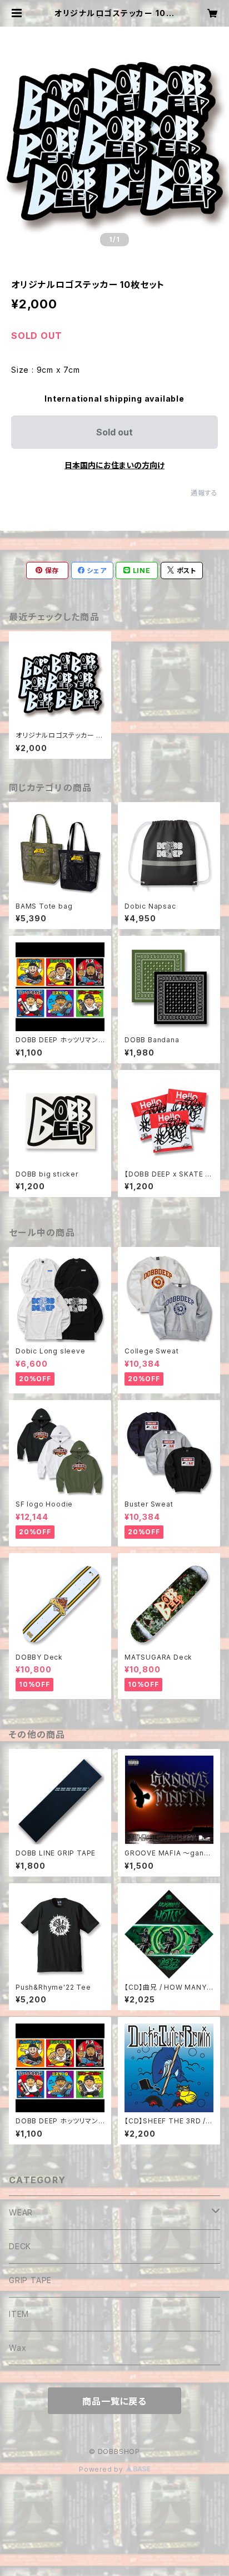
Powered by (102, 2469)
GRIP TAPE (30, 2280)
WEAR (21, 2212)
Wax (18, 2348)
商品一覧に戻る (114, 2401)
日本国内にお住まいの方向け (114, 465)
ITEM (19, 2314)
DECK (20, 2246)
